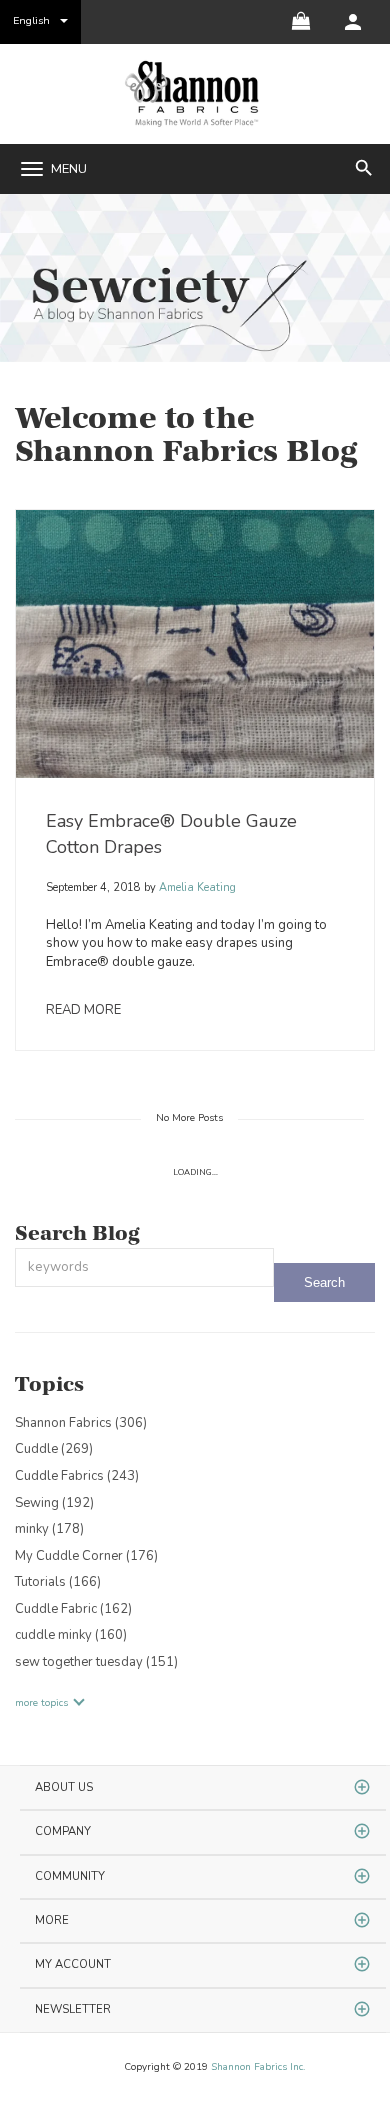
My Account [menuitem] (73, 1964)
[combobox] (144, 1267)
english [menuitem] (31, 20)
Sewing (54, 1503)
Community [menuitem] (70, 1876)
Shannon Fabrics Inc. (258, 2067)
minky (49, 1529)
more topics (41, 1703)
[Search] (324, 1282)
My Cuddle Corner (86, 1556)
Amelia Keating (196, 887)
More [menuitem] (52, 1920)
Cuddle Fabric (73, 1609)
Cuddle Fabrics (77, 1476)
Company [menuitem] (63, 1831)
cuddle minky (71, 1635)
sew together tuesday (96, 1662)
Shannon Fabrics (81, 1423)
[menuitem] (353, 22)
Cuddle (54, 1449)
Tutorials (58, 1582)
